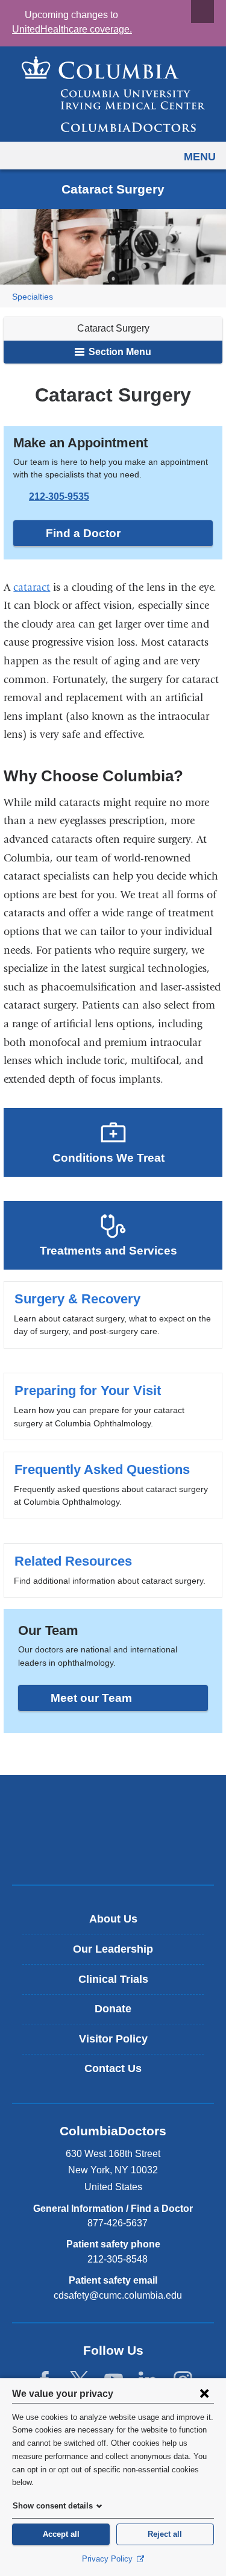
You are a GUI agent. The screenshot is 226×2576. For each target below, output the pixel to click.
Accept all (61, 2534)
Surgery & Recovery (113, 1315)
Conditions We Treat (108, 1158)
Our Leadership (113, 1949)
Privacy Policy (108, 2559)
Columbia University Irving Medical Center (113, 1810)
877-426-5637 (118, 2223)
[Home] (113, 94)
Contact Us (113, 2068)
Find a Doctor (83, 533)
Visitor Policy (113, 2039)
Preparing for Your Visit (113, 1406)
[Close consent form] (204, 2393)
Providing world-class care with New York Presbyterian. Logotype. (121, 1850)
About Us (113, 1919)
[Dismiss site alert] (202, 11)
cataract (32, 587)
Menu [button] (200, 157)
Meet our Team (91, 1698)
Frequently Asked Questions (113, 1485)
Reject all (165, 2534)
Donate (113, 2009)
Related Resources (113, 1570)
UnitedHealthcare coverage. (72, 29)
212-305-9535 (59, 496)
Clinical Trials (113, 1979)
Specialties (33, 297)
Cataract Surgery (113, 328)
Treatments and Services (108, 1251)
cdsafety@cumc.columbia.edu (118, 2296)
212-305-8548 (118, 2259)
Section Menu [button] (119, 352)
